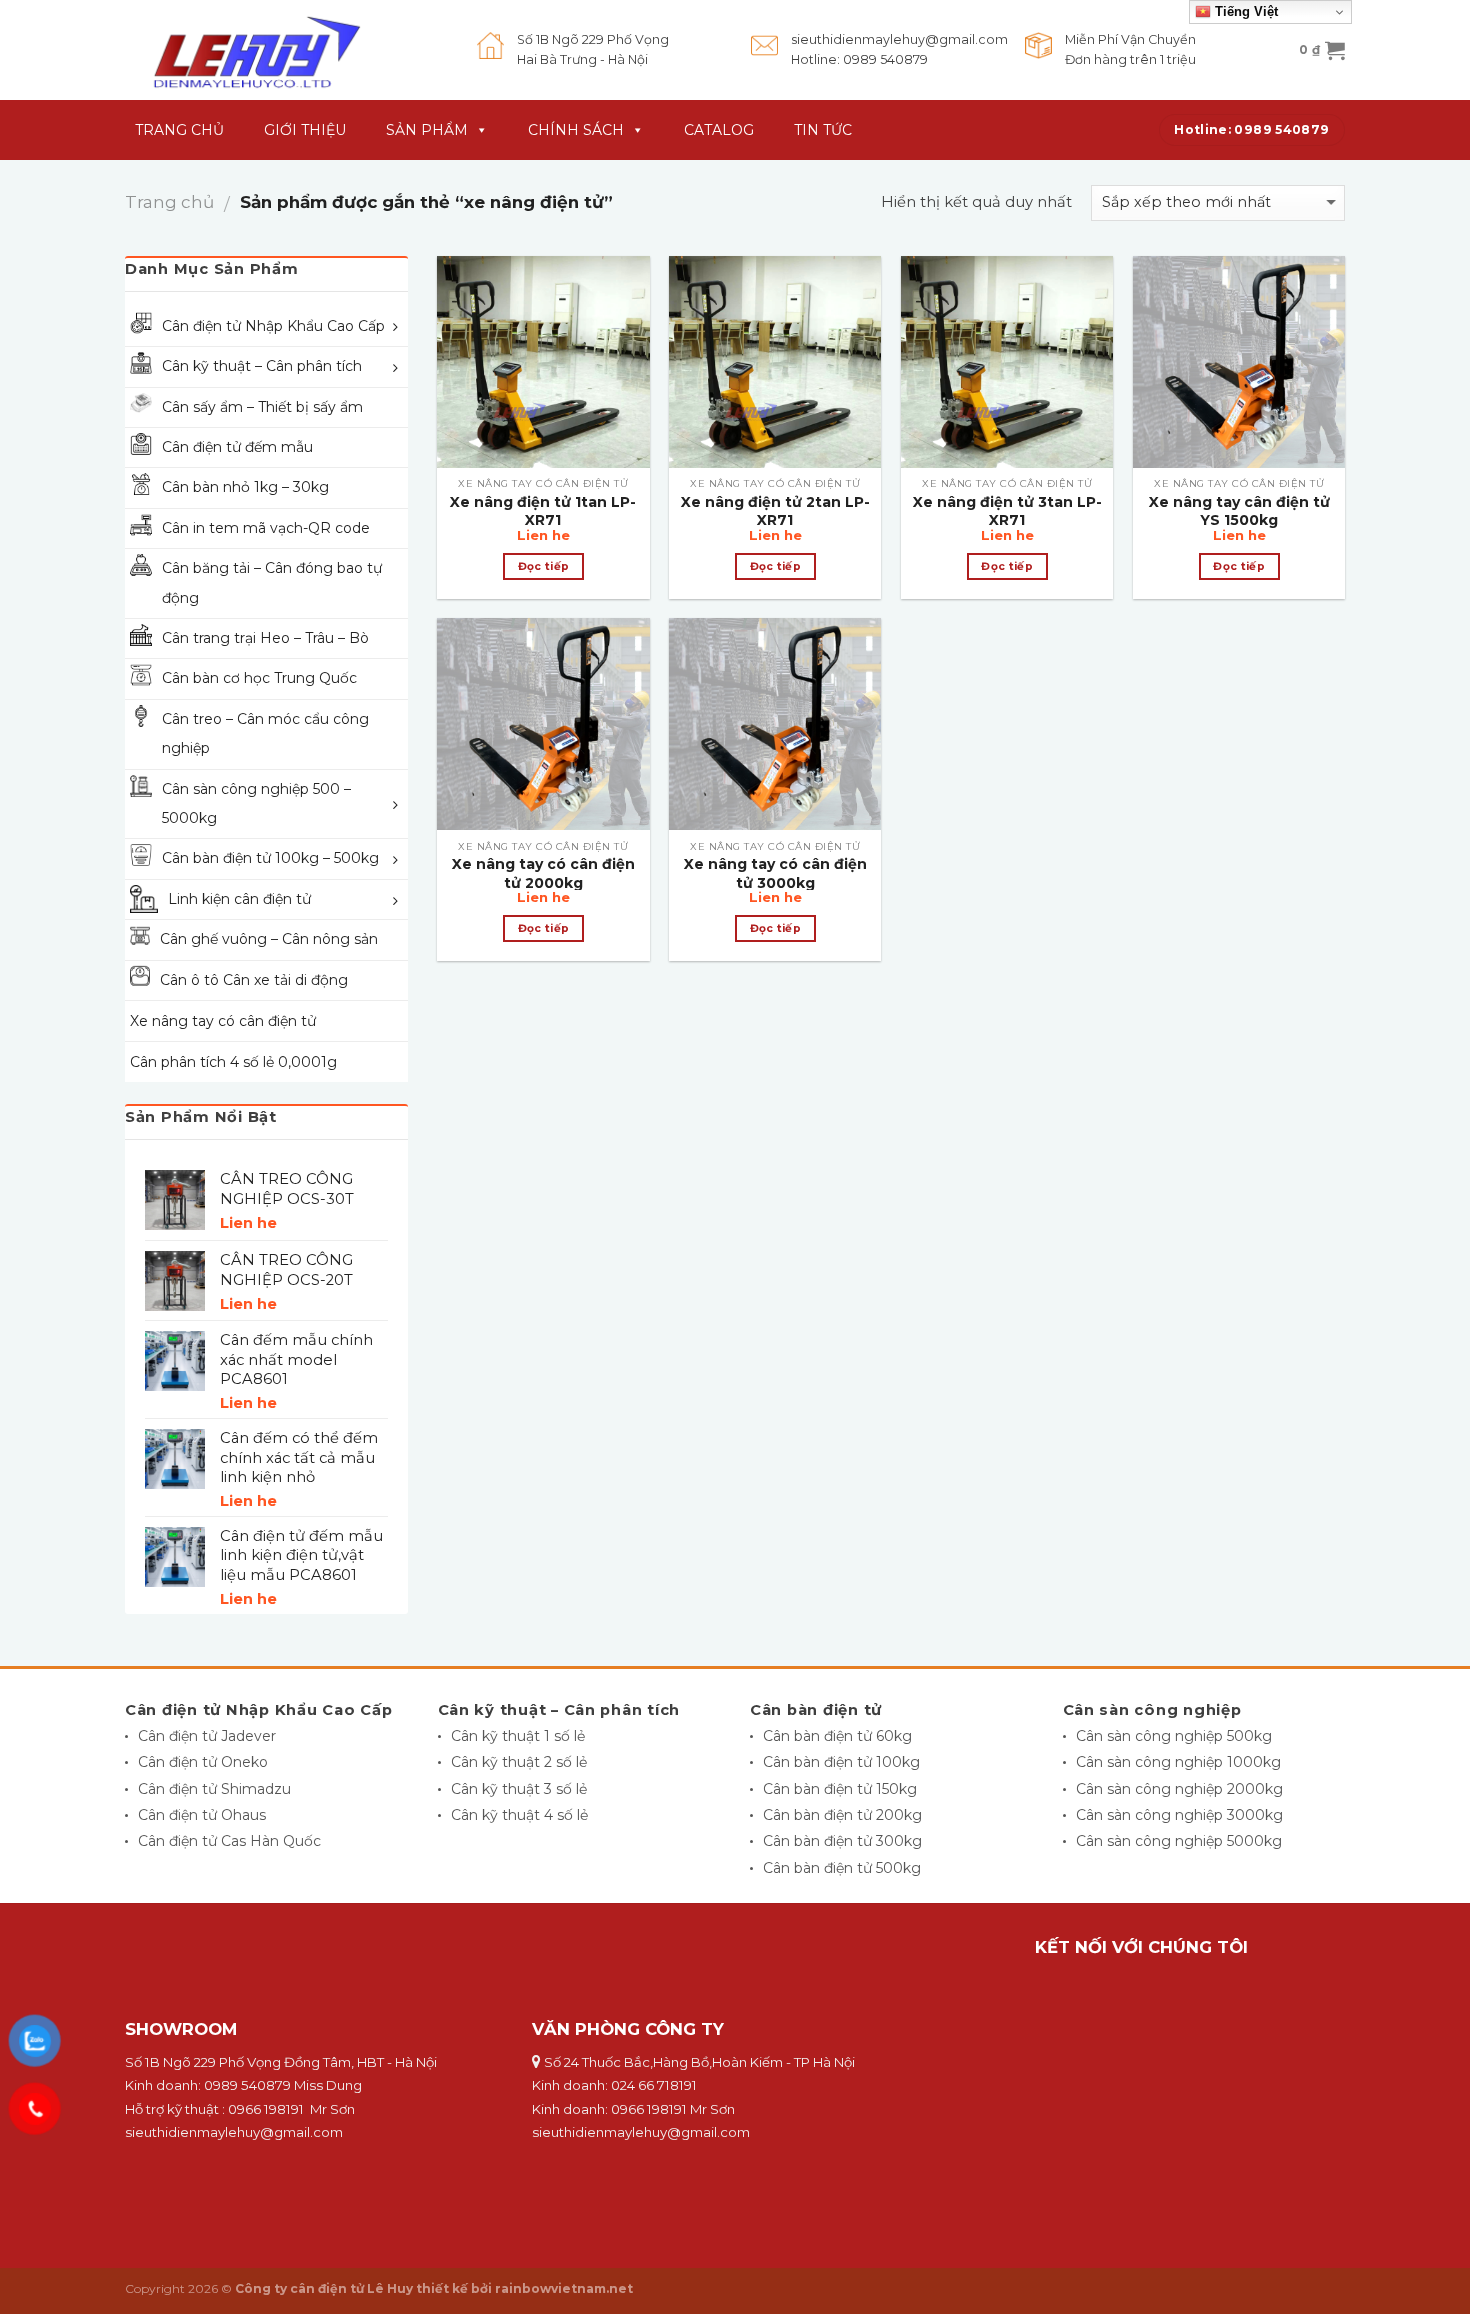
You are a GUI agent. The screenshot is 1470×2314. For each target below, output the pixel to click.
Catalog (719, 130)
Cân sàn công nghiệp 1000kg (1178, 1762)
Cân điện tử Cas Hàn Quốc (229, 1841)
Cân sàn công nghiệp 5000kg (1179, 1841)
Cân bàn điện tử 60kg (837, 1736)
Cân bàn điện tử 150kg (840, 1789)
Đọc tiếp (544, 566)
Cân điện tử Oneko (203, 1762)
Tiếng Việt (1244, 11)
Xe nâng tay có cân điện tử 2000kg (543, 873)
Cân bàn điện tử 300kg (842, 1841)
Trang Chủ (179, 130)
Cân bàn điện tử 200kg (842, 1815)
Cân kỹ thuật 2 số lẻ (519, 1762)
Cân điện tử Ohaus (202, 1815)
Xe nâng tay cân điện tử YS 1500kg (1239, 511)
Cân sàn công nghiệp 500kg (1174, 1736)
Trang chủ (169, 202)
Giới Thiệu (305, 130)
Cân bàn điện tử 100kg (841, 1762)
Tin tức (823, 130)
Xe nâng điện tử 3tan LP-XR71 (1007, 511)
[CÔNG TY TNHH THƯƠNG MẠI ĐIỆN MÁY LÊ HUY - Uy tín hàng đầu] (286, 50)
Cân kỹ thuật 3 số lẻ (519, 1789)
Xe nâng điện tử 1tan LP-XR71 (543, 511)
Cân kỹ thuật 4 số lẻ (519, 1815)
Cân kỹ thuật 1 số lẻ (518, 1736)
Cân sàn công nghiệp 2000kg (1179, 1789)
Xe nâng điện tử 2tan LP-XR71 (775, 511)
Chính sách (576, 130)
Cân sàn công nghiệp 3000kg (1179, 1815)
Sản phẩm (427, 130)
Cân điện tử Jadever (207, 1736)
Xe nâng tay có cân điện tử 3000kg (775, 873)
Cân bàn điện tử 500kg (842, 1868)
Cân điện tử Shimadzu (214, 1789)
